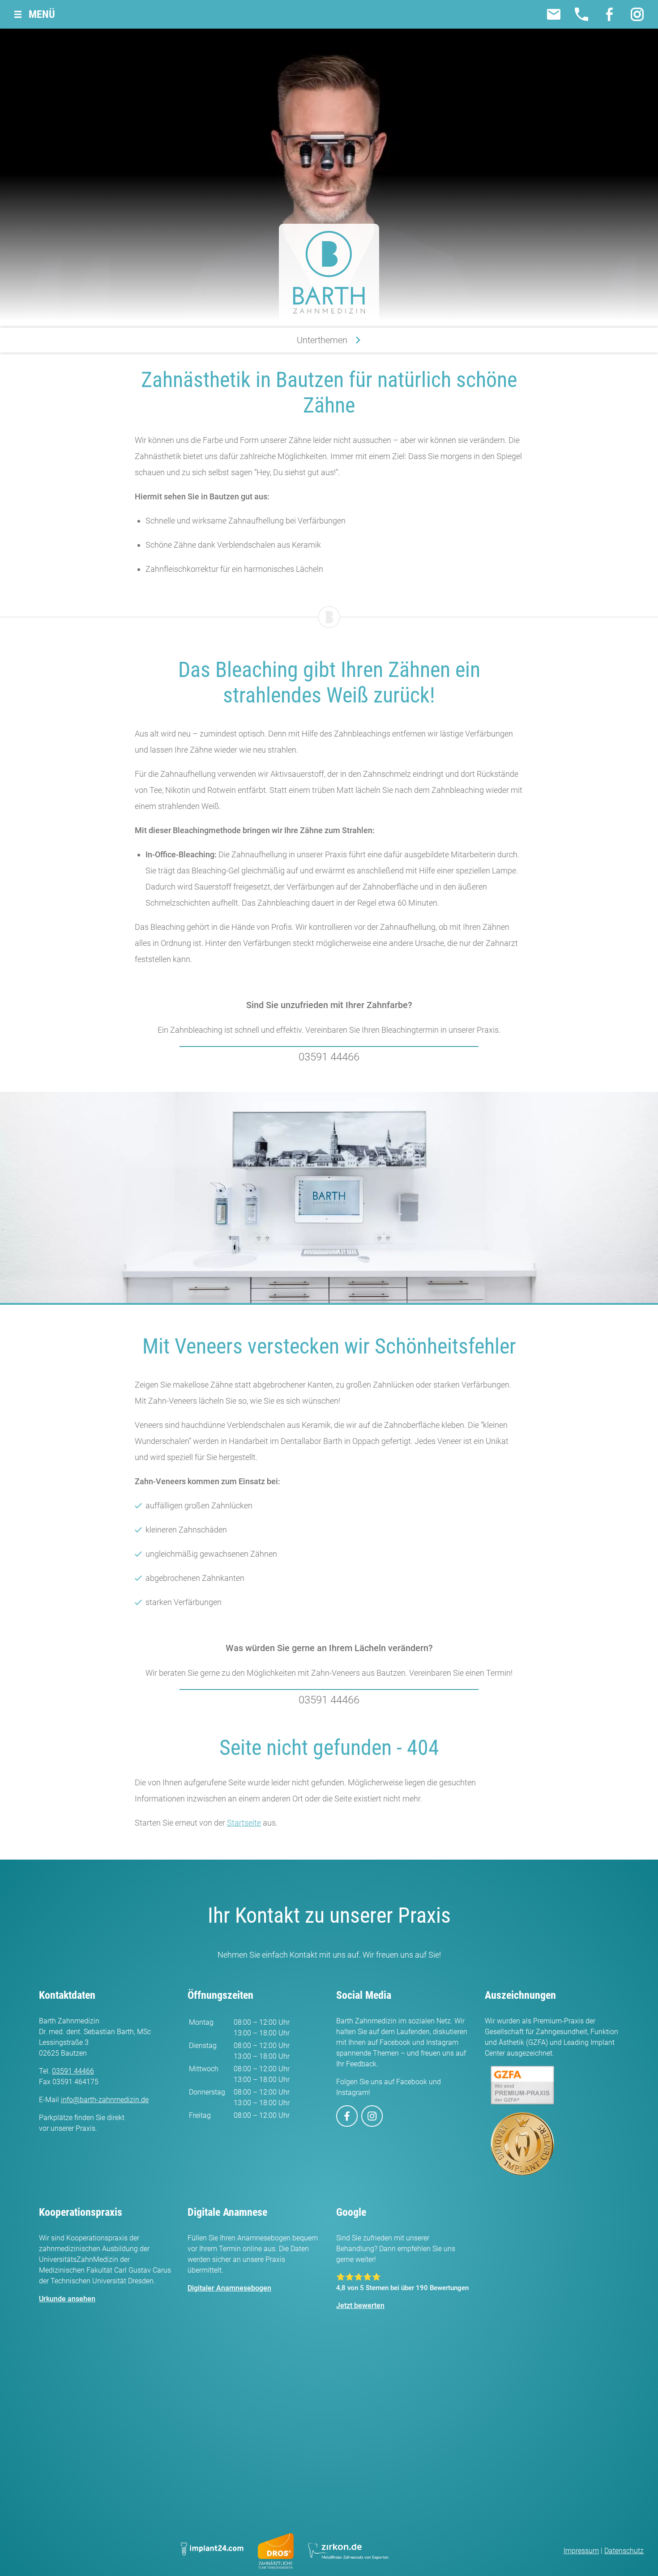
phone (581, 14)
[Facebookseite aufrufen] (347, 2116)
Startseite (244, 1823)
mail (554, 14)
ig (637, 14)
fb (609, 14)
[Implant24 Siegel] (212, 2551)
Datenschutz (624, 2551)
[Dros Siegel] (276, 2551)
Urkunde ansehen (67, 2299)
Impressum (581, 2551)
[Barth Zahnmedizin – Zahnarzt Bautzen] (329, 272)
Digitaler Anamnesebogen (229, 2288)
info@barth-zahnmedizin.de (105, 2100)
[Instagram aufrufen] (372, 2116)
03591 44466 (329, 1057)
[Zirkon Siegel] (353, 2551)
